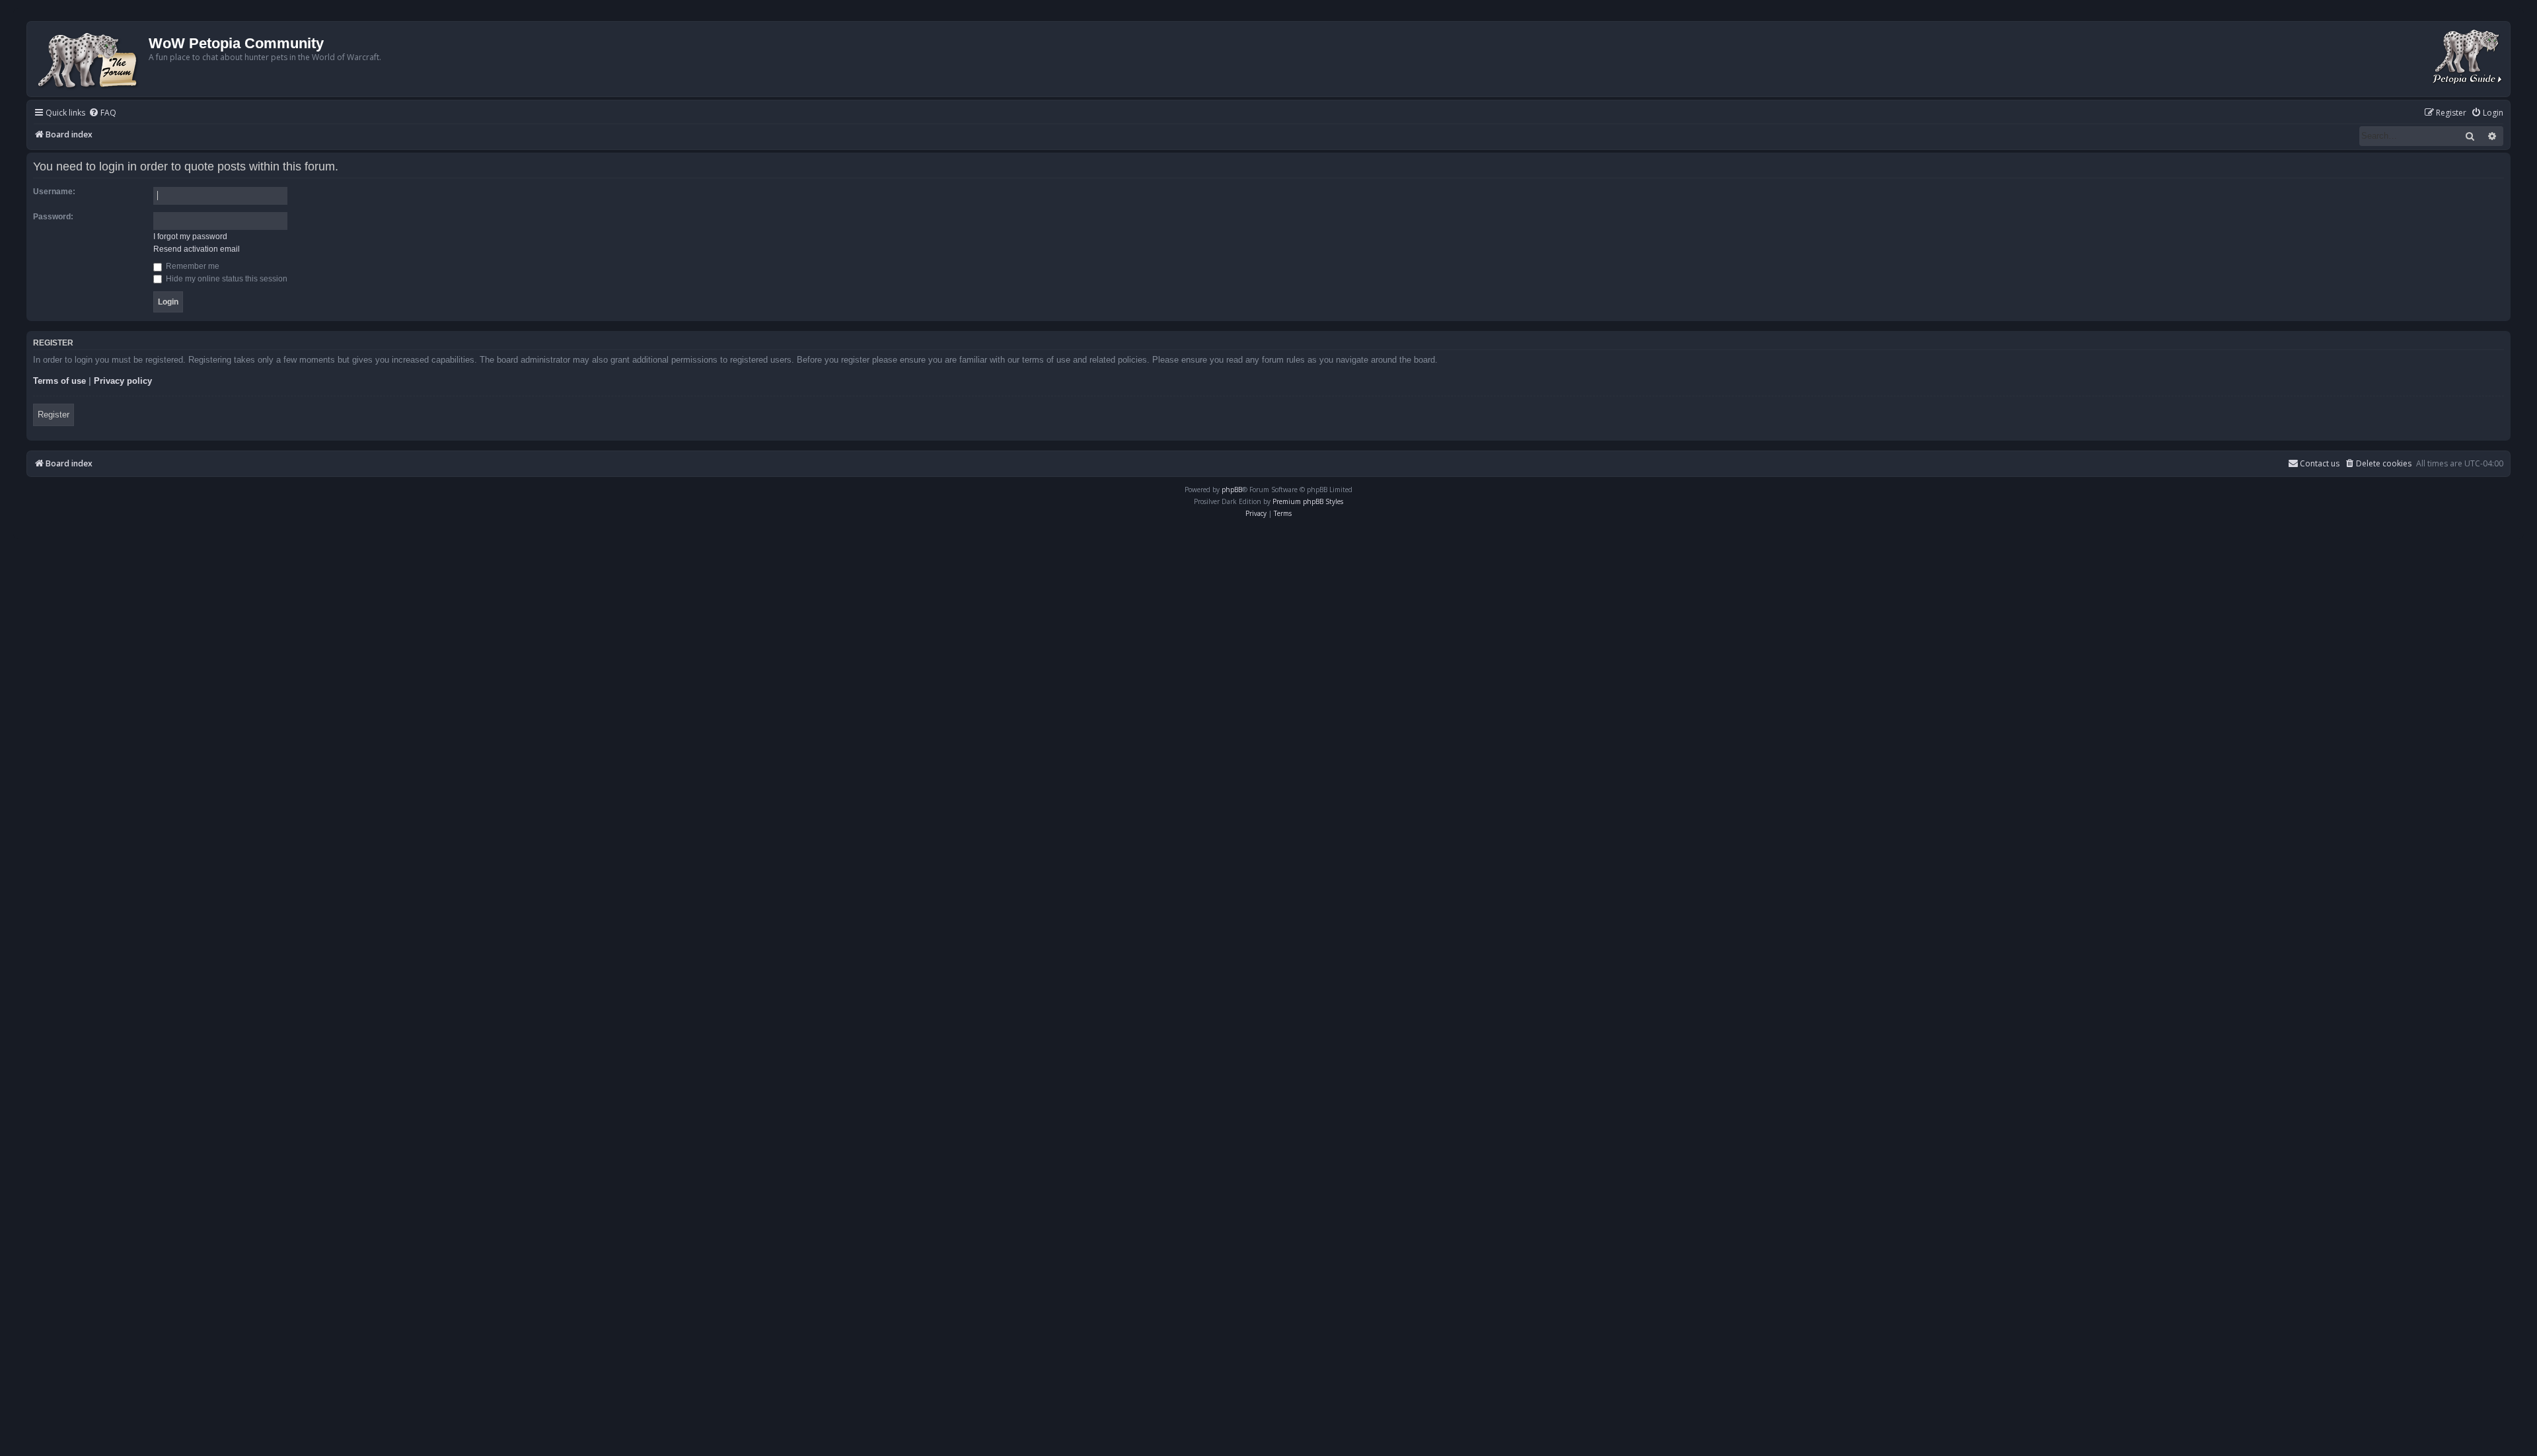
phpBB (1232, 490)
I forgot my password (190, 237)
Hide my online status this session (226, 279)
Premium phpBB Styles (1308, 501)
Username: (54, 192)
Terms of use (59, 381)
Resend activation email (197, 249)
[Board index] (90, 59)
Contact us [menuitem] (2320, 463)
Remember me (192, 266)
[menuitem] (102, 113)
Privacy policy (123, 381)
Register (54, 415)
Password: (53, 217)
